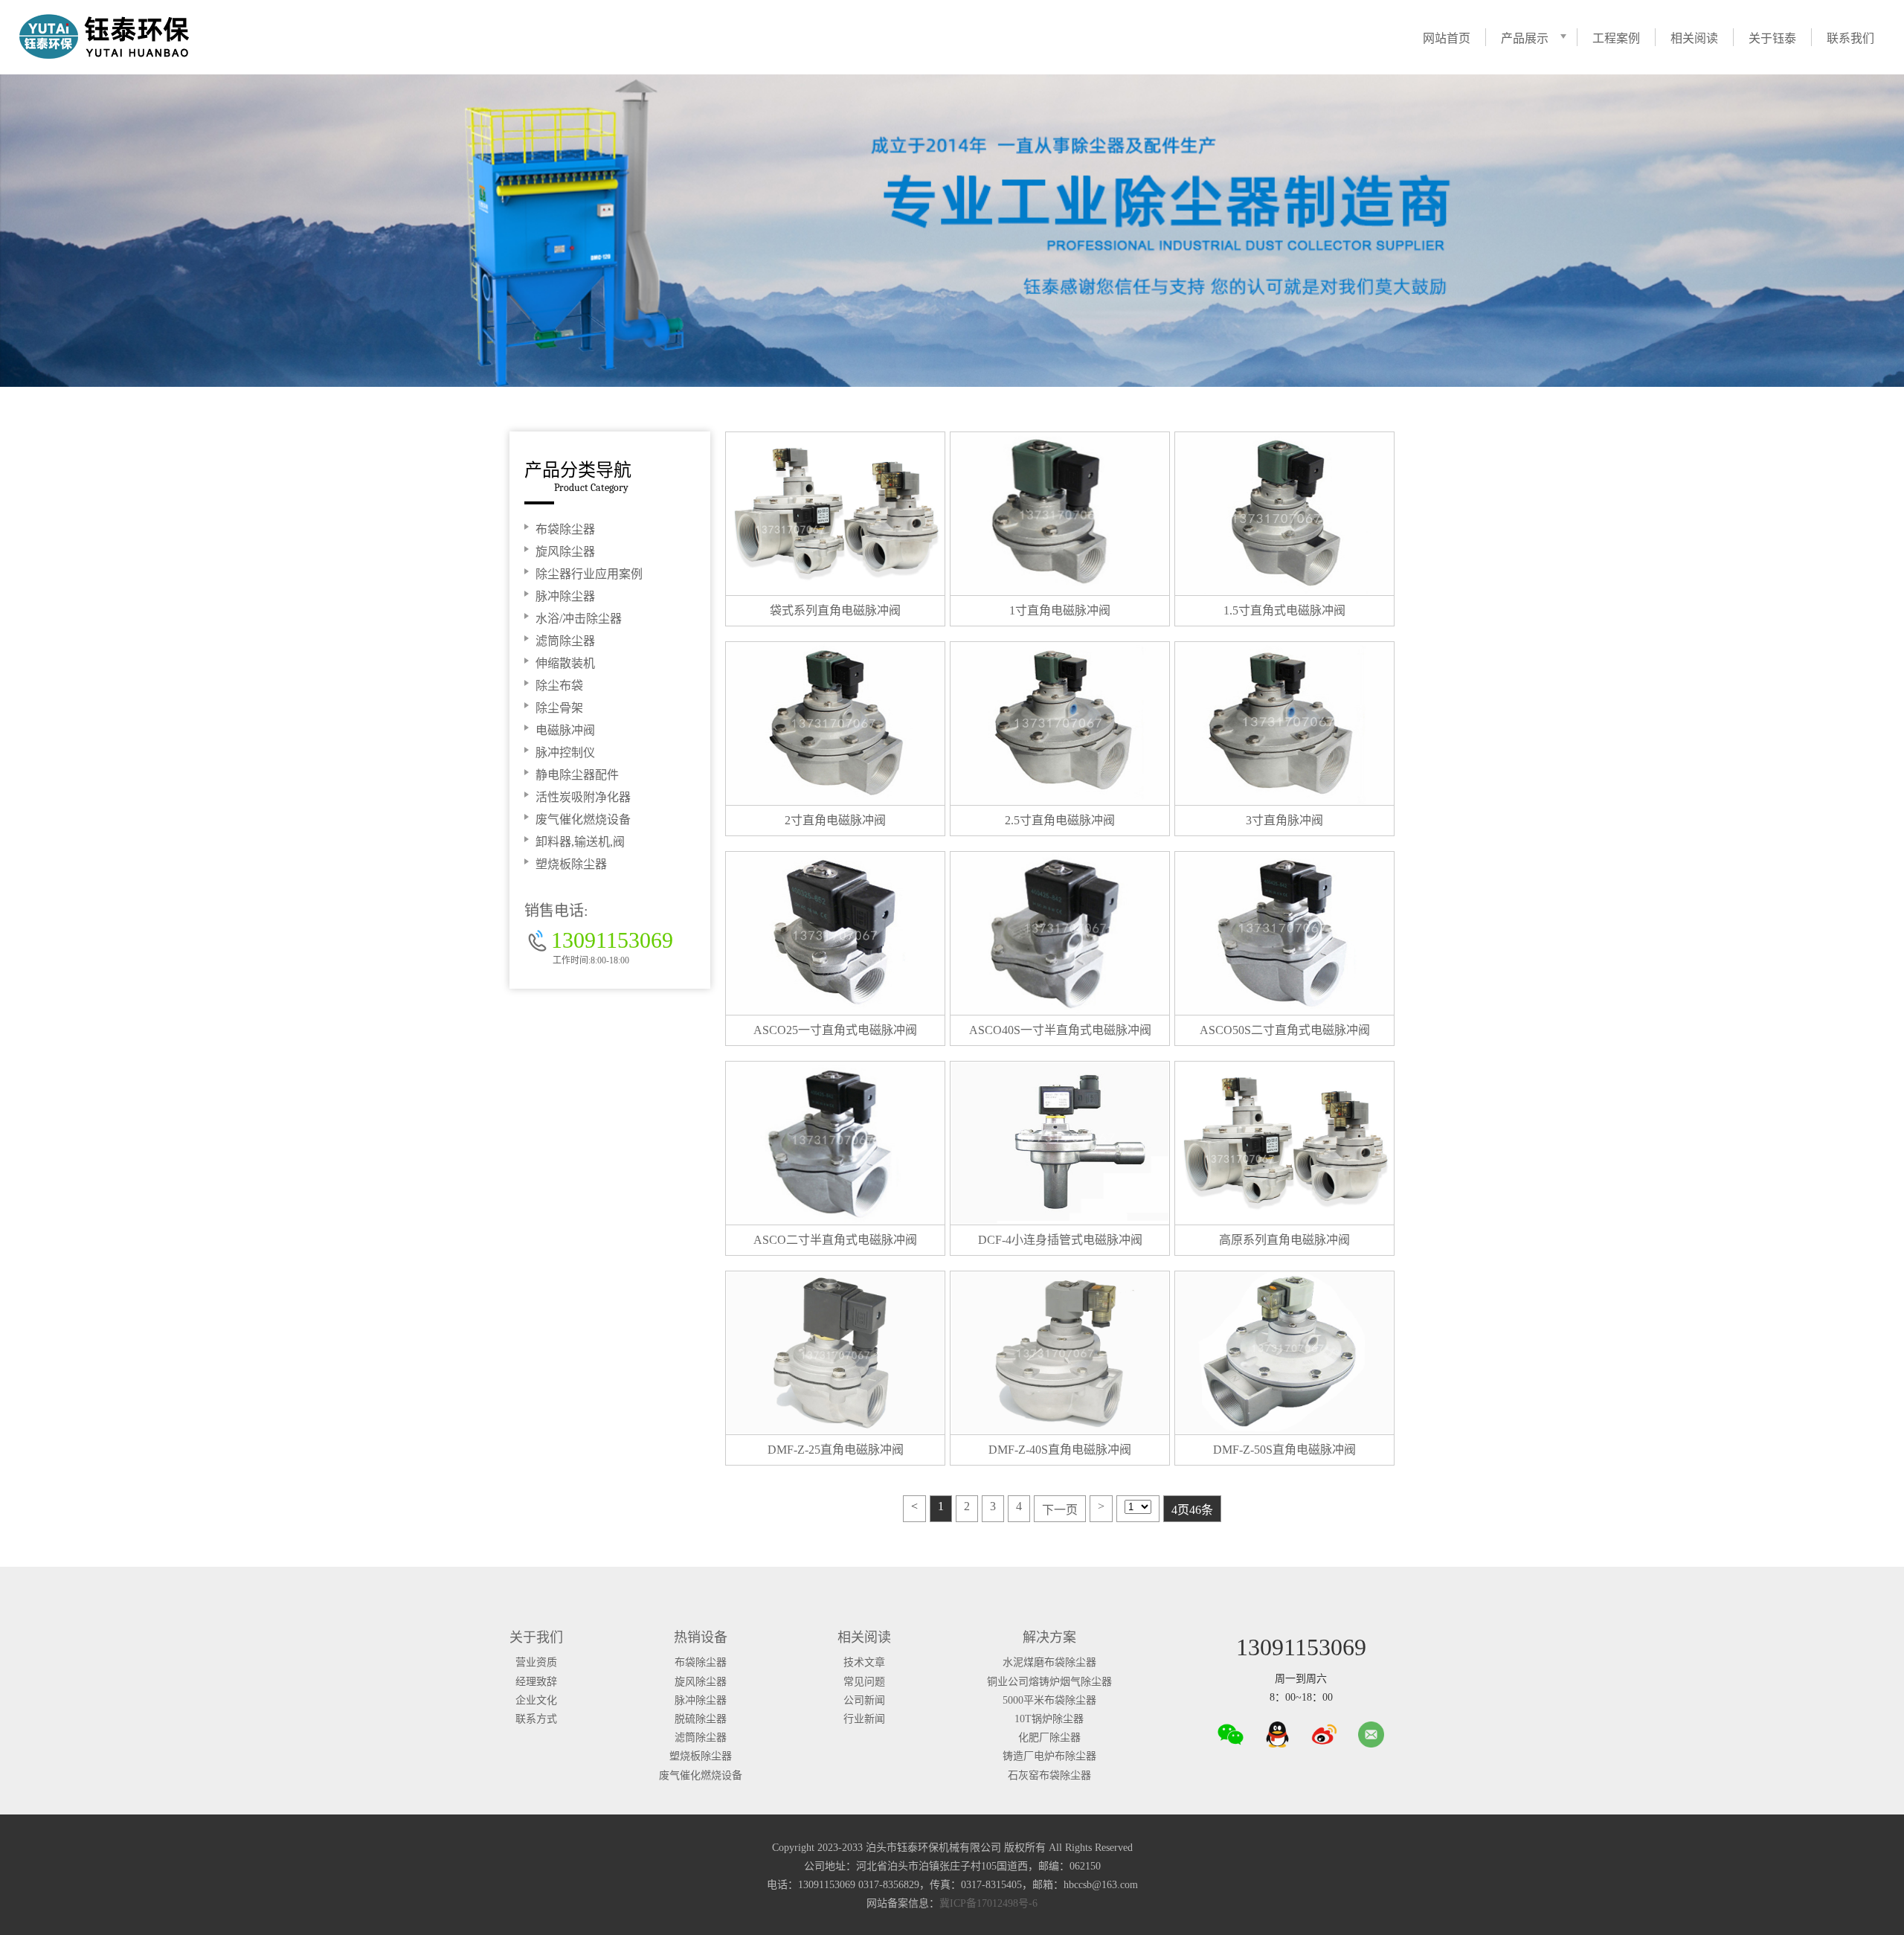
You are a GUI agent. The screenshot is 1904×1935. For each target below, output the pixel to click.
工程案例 (1616, 38)
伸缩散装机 (565, 663)
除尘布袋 (559, 686)
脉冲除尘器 (565, 596)
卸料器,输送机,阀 (580, 842)
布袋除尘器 (565, 529)
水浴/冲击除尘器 (579, 619)
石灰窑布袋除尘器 (1049, 1775)
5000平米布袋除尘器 (1049, 1700)
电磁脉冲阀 (565, 730)
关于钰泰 (1772, 38)
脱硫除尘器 (701, 1719)
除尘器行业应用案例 (589, 574)
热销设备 (701, 1637)
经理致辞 (536, 1682)
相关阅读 (1694, 38)
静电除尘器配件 (577, 775)
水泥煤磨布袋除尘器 (1049, 1662)
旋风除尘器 (565, 552)
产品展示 (1525, 38)
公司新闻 (864, 1700)
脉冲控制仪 (565, 752)
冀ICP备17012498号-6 (988, 1903)
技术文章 (864, 1662)
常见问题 (864, 1682)
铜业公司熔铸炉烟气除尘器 (1049, 1682)
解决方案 (1049, 1637)
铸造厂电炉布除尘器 (1049, 1756)
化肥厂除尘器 (1049, 1737)
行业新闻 (864, 1719)
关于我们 (536, 1637)
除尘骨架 (559, 708)
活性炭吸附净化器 (583, 797)
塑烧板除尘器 (571, 864)
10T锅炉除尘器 (1049, 1719)
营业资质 (536, 1662)
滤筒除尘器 (565, 641)
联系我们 (1850, 38)
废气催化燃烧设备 (583, 819)
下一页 (1060, 1510)
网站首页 (1447, 38)
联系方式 (536, 1719)
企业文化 (536, 1700)
